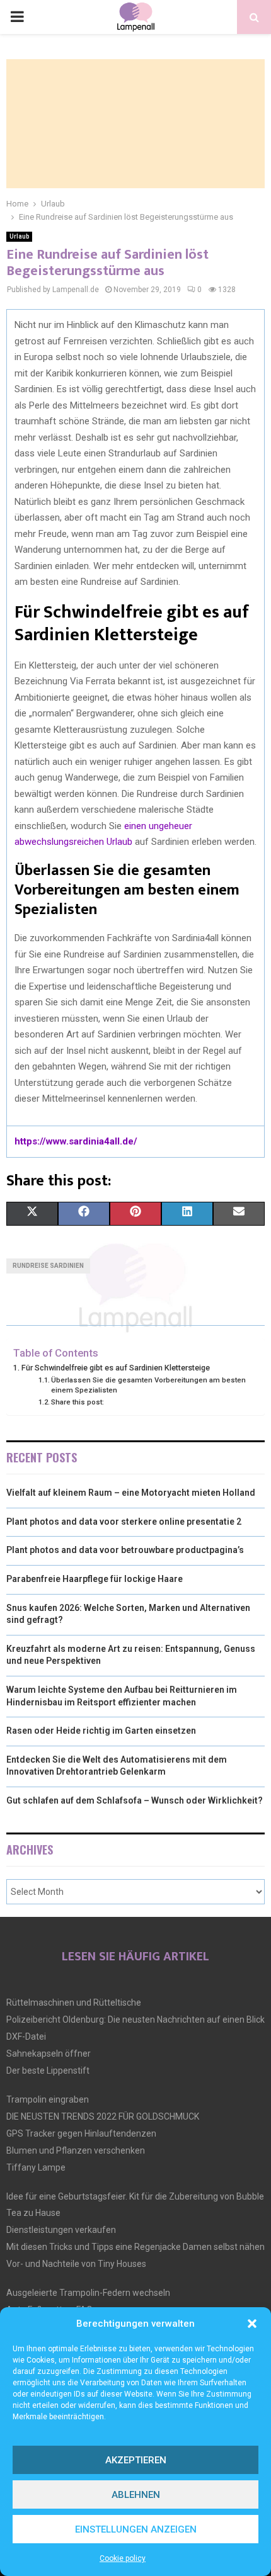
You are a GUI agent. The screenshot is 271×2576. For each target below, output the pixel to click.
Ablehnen (136, 2495)
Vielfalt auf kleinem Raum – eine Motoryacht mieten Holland (131, 1493)
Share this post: (78, 1402)
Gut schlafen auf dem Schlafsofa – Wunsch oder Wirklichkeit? (135, 1800)
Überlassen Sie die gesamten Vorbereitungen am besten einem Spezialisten (148, 1385)
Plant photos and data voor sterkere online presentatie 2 (124, 1522)
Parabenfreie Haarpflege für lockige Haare (95, 1579)
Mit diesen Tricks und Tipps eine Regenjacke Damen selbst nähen (135, 2247)
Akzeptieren (136, 2460)
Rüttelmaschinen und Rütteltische (74, 2003)
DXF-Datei (26, 2037)
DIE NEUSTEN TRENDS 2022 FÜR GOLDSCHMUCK (103, 2116)
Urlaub (19, 236)
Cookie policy (123, 2558)
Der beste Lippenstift (48, 2070)
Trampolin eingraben (48, 2099)
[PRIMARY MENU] (17, 17)
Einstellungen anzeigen (136, 2529)
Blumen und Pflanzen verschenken (76, 2150)
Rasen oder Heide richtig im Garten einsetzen (101, 1731)
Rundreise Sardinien (48, 1266)
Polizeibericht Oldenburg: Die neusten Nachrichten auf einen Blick (135, 2020)
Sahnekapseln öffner (49, 2053)
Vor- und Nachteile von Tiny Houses (76, 2264)
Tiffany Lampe (36, 2167)
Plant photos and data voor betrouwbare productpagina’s (125, 1550)
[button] (252, 2324)
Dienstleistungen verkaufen (61, 2230)
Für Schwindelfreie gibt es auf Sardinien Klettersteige (116, 1368)
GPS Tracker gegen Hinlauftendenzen (81, 2133)
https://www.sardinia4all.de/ (76, 1141)
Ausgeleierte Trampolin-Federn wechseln (88, 2293)
